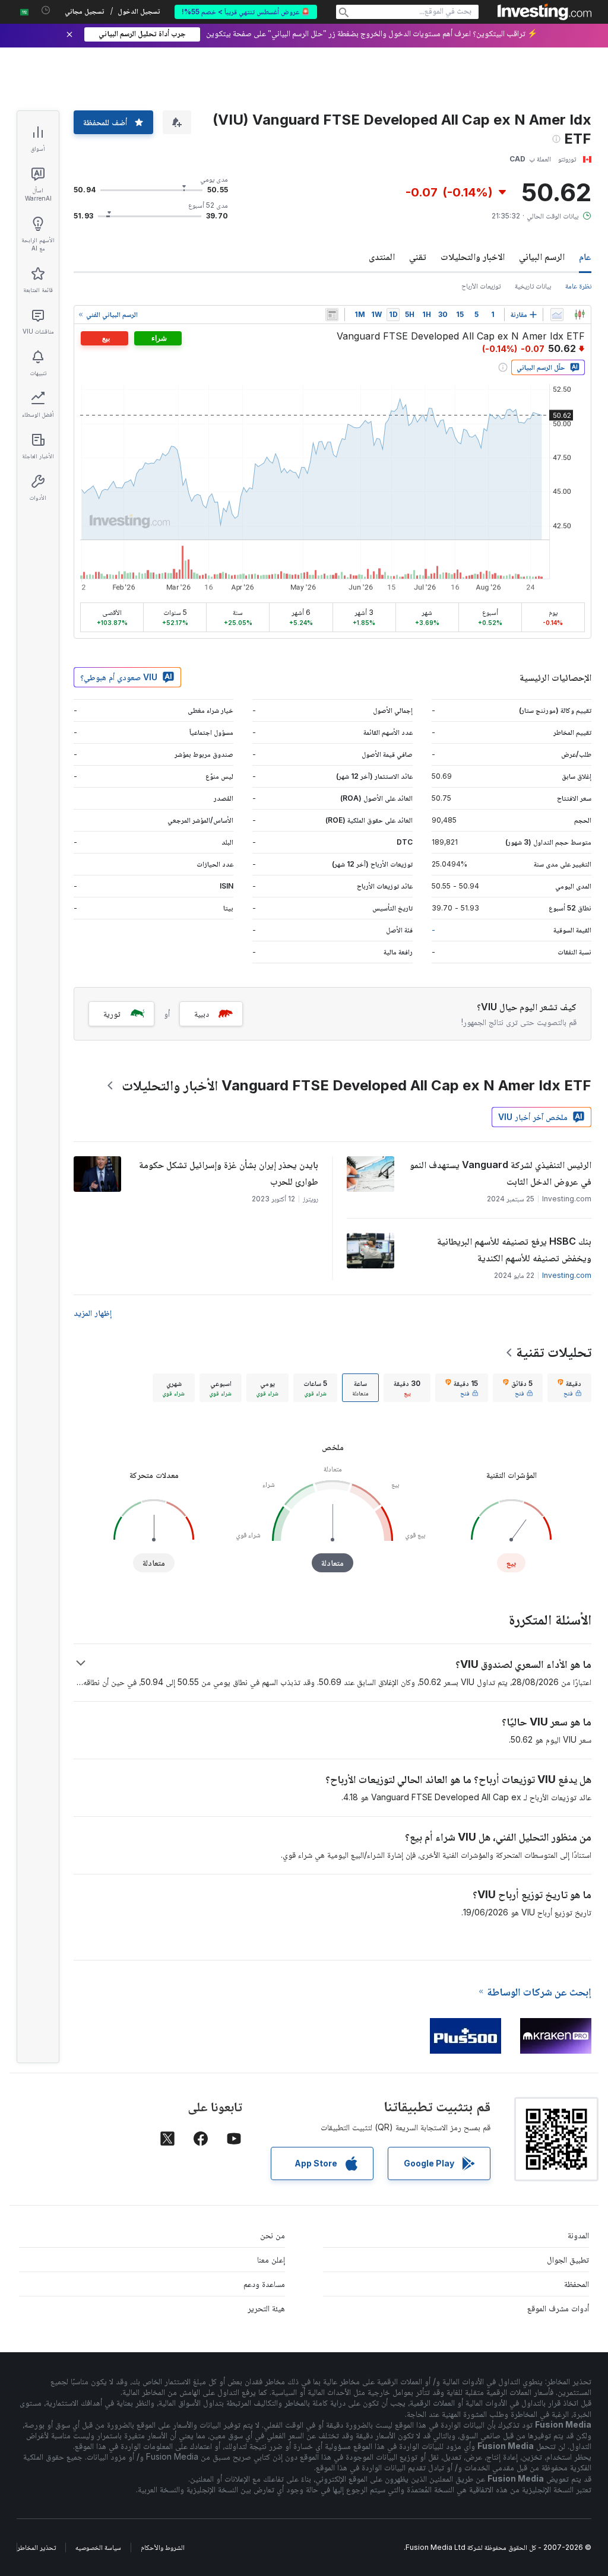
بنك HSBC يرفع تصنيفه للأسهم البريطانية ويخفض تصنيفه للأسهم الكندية (514, 1249)
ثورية (112, 1013)
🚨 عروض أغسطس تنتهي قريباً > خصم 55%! (246, 12)
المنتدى (382, 256)
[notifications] (46, 10)
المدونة (578, 2235)
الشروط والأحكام (163, 2547)
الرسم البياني (542, 256)
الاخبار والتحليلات (473, 256)
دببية (202, 1013)
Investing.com (567, 1275)
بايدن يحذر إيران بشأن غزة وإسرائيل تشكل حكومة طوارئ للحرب (229, 1173)
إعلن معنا (271, 2259)
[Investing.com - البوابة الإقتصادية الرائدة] (544, 12)
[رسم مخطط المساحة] (557, 315)
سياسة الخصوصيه (98, 2547)
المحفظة (577, 2284)
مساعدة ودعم (264, 2284)
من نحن (273, 2235)
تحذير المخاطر (37, 2547)
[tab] (569, 1388)
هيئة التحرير (266, 2308)
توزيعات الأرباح (481, 286)
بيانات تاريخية (533, 286)
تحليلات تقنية (554, 1352)
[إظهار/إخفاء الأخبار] (332, 315)
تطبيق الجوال (568, 2259)
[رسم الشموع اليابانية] (579, 315)
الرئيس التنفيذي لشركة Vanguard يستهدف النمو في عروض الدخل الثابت (501, 1173)
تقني (418, 256)
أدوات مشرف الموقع (558, 2308)
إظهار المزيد (93, 1313)
